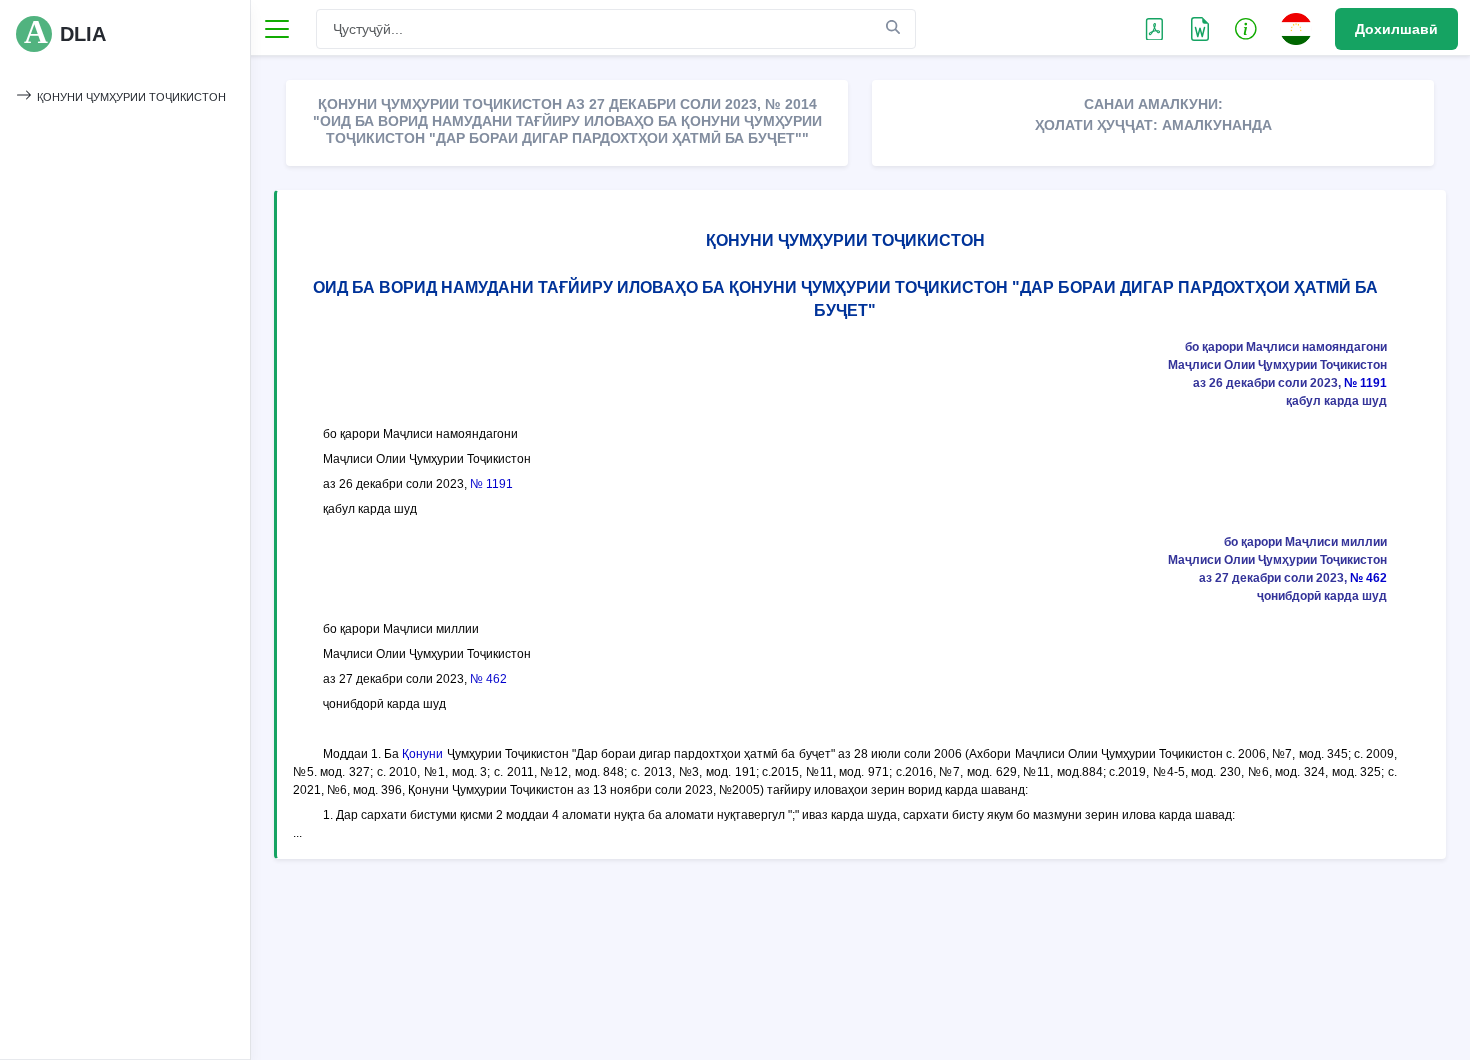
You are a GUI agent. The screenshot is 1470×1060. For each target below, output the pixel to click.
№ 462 (1368, 578)
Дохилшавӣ (1396, 29)
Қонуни (422, 754)
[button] (1246, 28)
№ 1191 (1365, 383)
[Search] (893, 27)
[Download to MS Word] (1154, 28)
